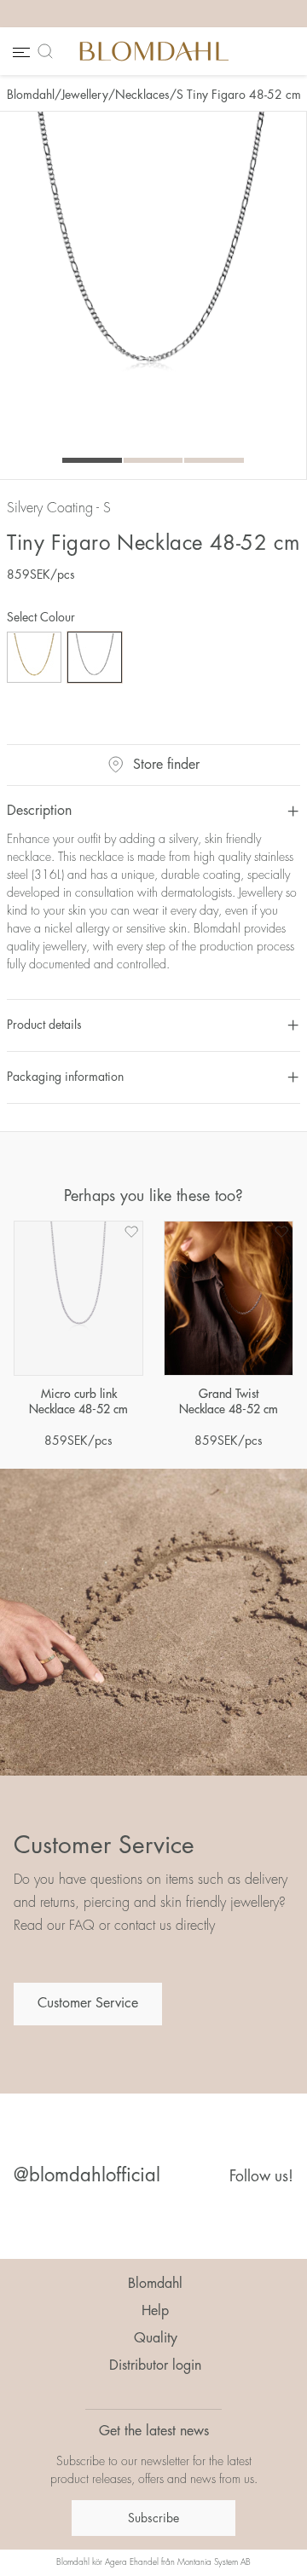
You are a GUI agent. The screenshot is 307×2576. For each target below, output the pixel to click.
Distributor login (155, 2365)
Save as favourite (131, 1232)
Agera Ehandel (132, 2562)
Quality (156, 2338)
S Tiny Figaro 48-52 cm (239, 95)
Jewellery (85, 95)
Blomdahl (31, 95)
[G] (34, 657)
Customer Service (88, 2003)
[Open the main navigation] (20, 52)
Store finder (166, 765)
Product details (44, 1025)
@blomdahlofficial (87, 2175)
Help (155, 2311)
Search (49, 51)
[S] (95, 657)
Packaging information (65, 1077)
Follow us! (261, 2176)
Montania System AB (214, 2562)
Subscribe (153, 2518)
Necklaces (142, 95)
